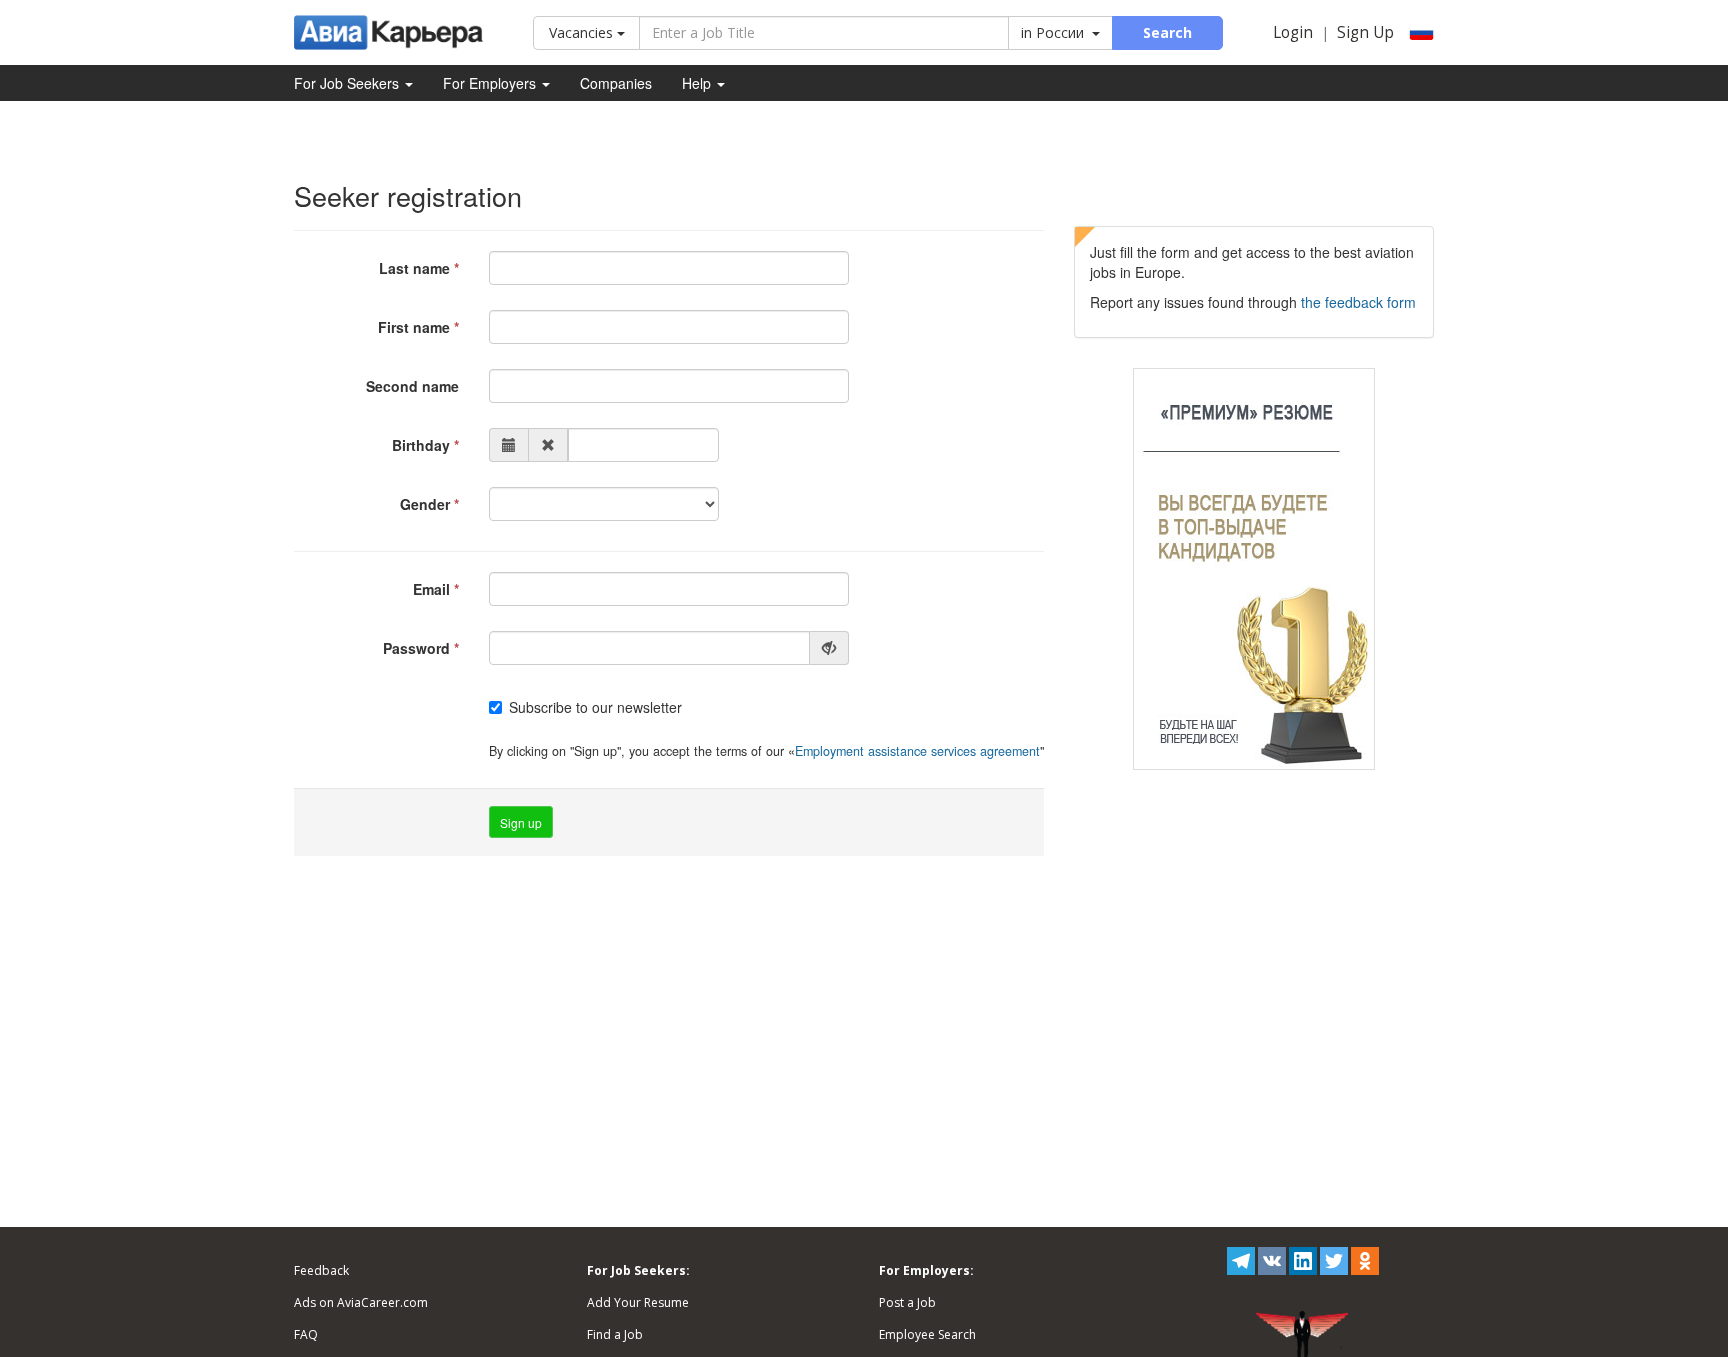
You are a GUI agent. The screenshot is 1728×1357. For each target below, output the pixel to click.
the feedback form (1358, 302)
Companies (616, 83)
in (1052, 32)
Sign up (521, 822)
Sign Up (1365, 32)
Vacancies (583, 32)
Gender (425, 504)
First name (414, 327)
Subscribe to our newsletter (595, 707)
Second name (412, 386)
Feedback (321, 1270)
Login (1293, 32)
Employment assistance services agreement (917, 751)
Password (416, 648)
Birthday (421, 445)
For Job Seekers (348, 83)
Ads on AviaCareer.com (361, 1302)
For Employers (491, 83)
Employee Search (927, 1334)
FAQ (306, 1334)
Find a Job (615, 1334)
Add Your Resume (638, 1302)
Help (698, 83)
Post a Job (907, 1302)
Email (431, 589)
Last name (414, 268)
